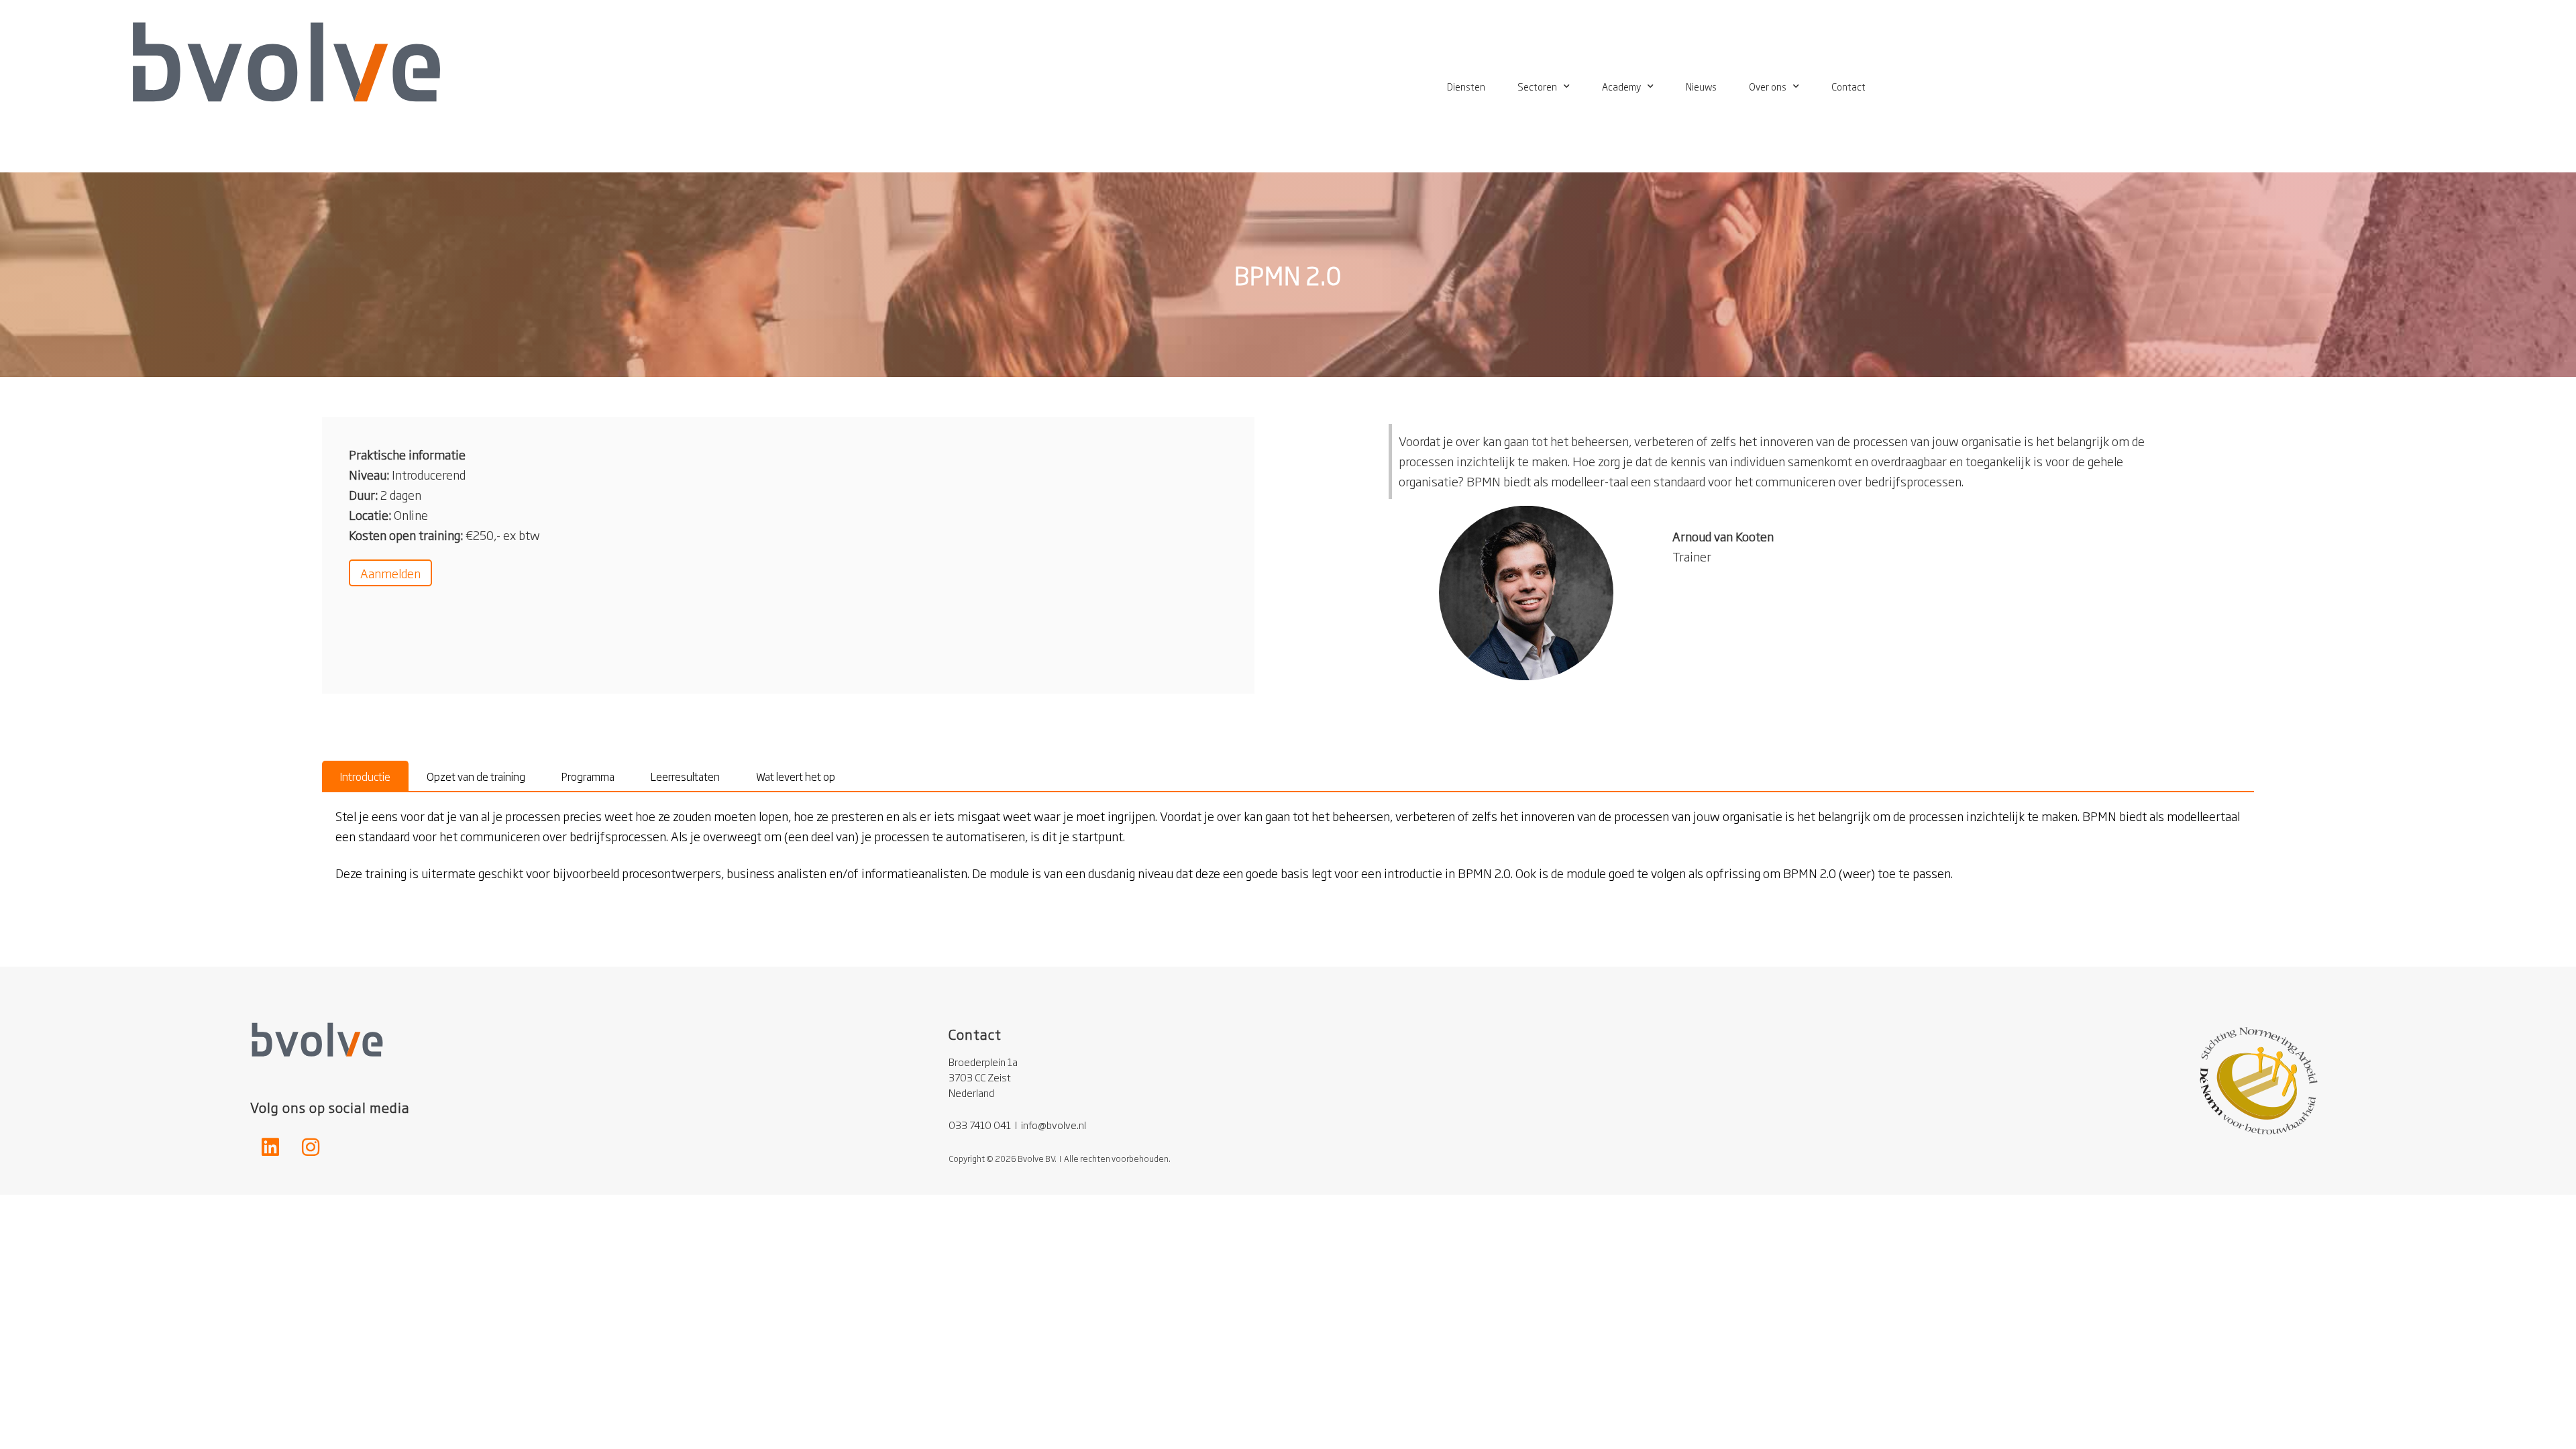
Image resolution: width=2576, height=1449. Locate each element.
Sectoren (1537, 86)
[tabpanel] (1288, 853)
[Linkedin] (270, 1147)
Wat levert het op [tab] (796, 776)
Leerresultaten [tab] (685, 776)
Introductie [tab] (365, 776)
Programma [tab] (588, 776)
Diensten (1466, 86)
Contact (1848, 86)
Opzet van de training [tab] (476, 776)
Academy (1621, 86)
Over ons (1768, 86)
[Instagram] (311, 1147)
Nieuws (1701, 86)
